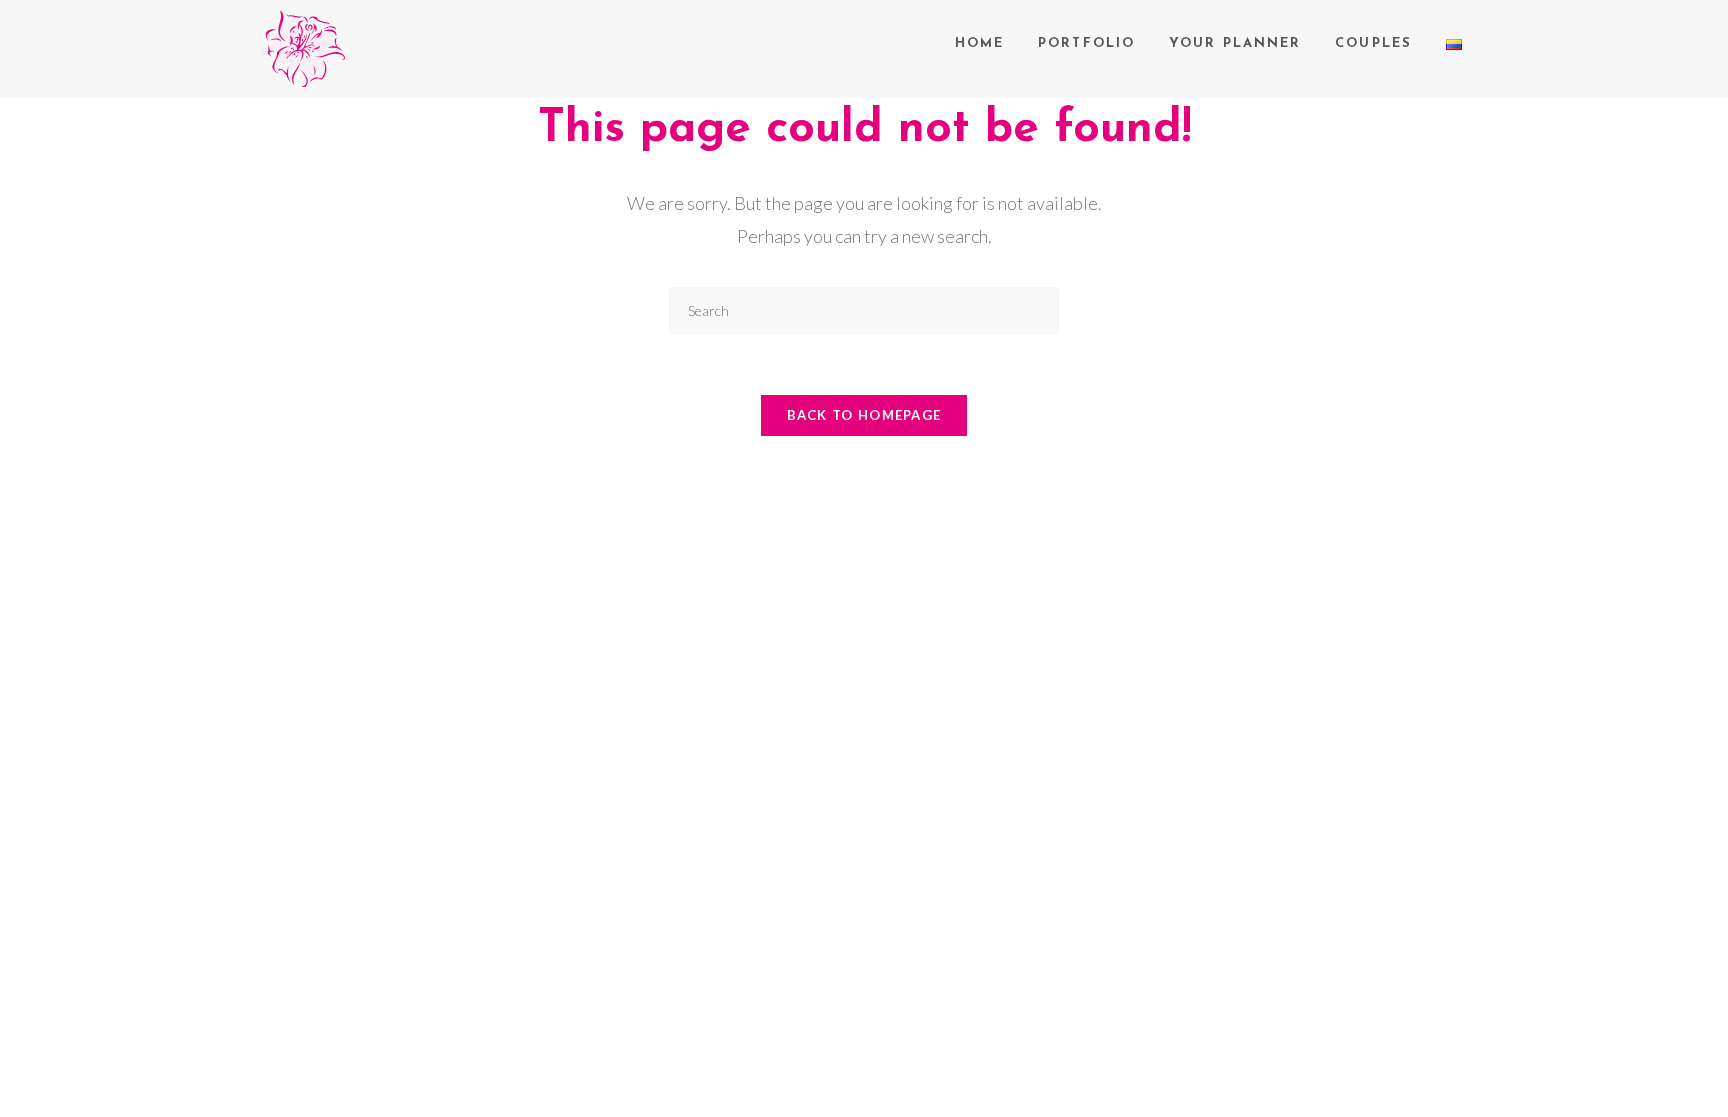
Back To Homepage (864, 415)
